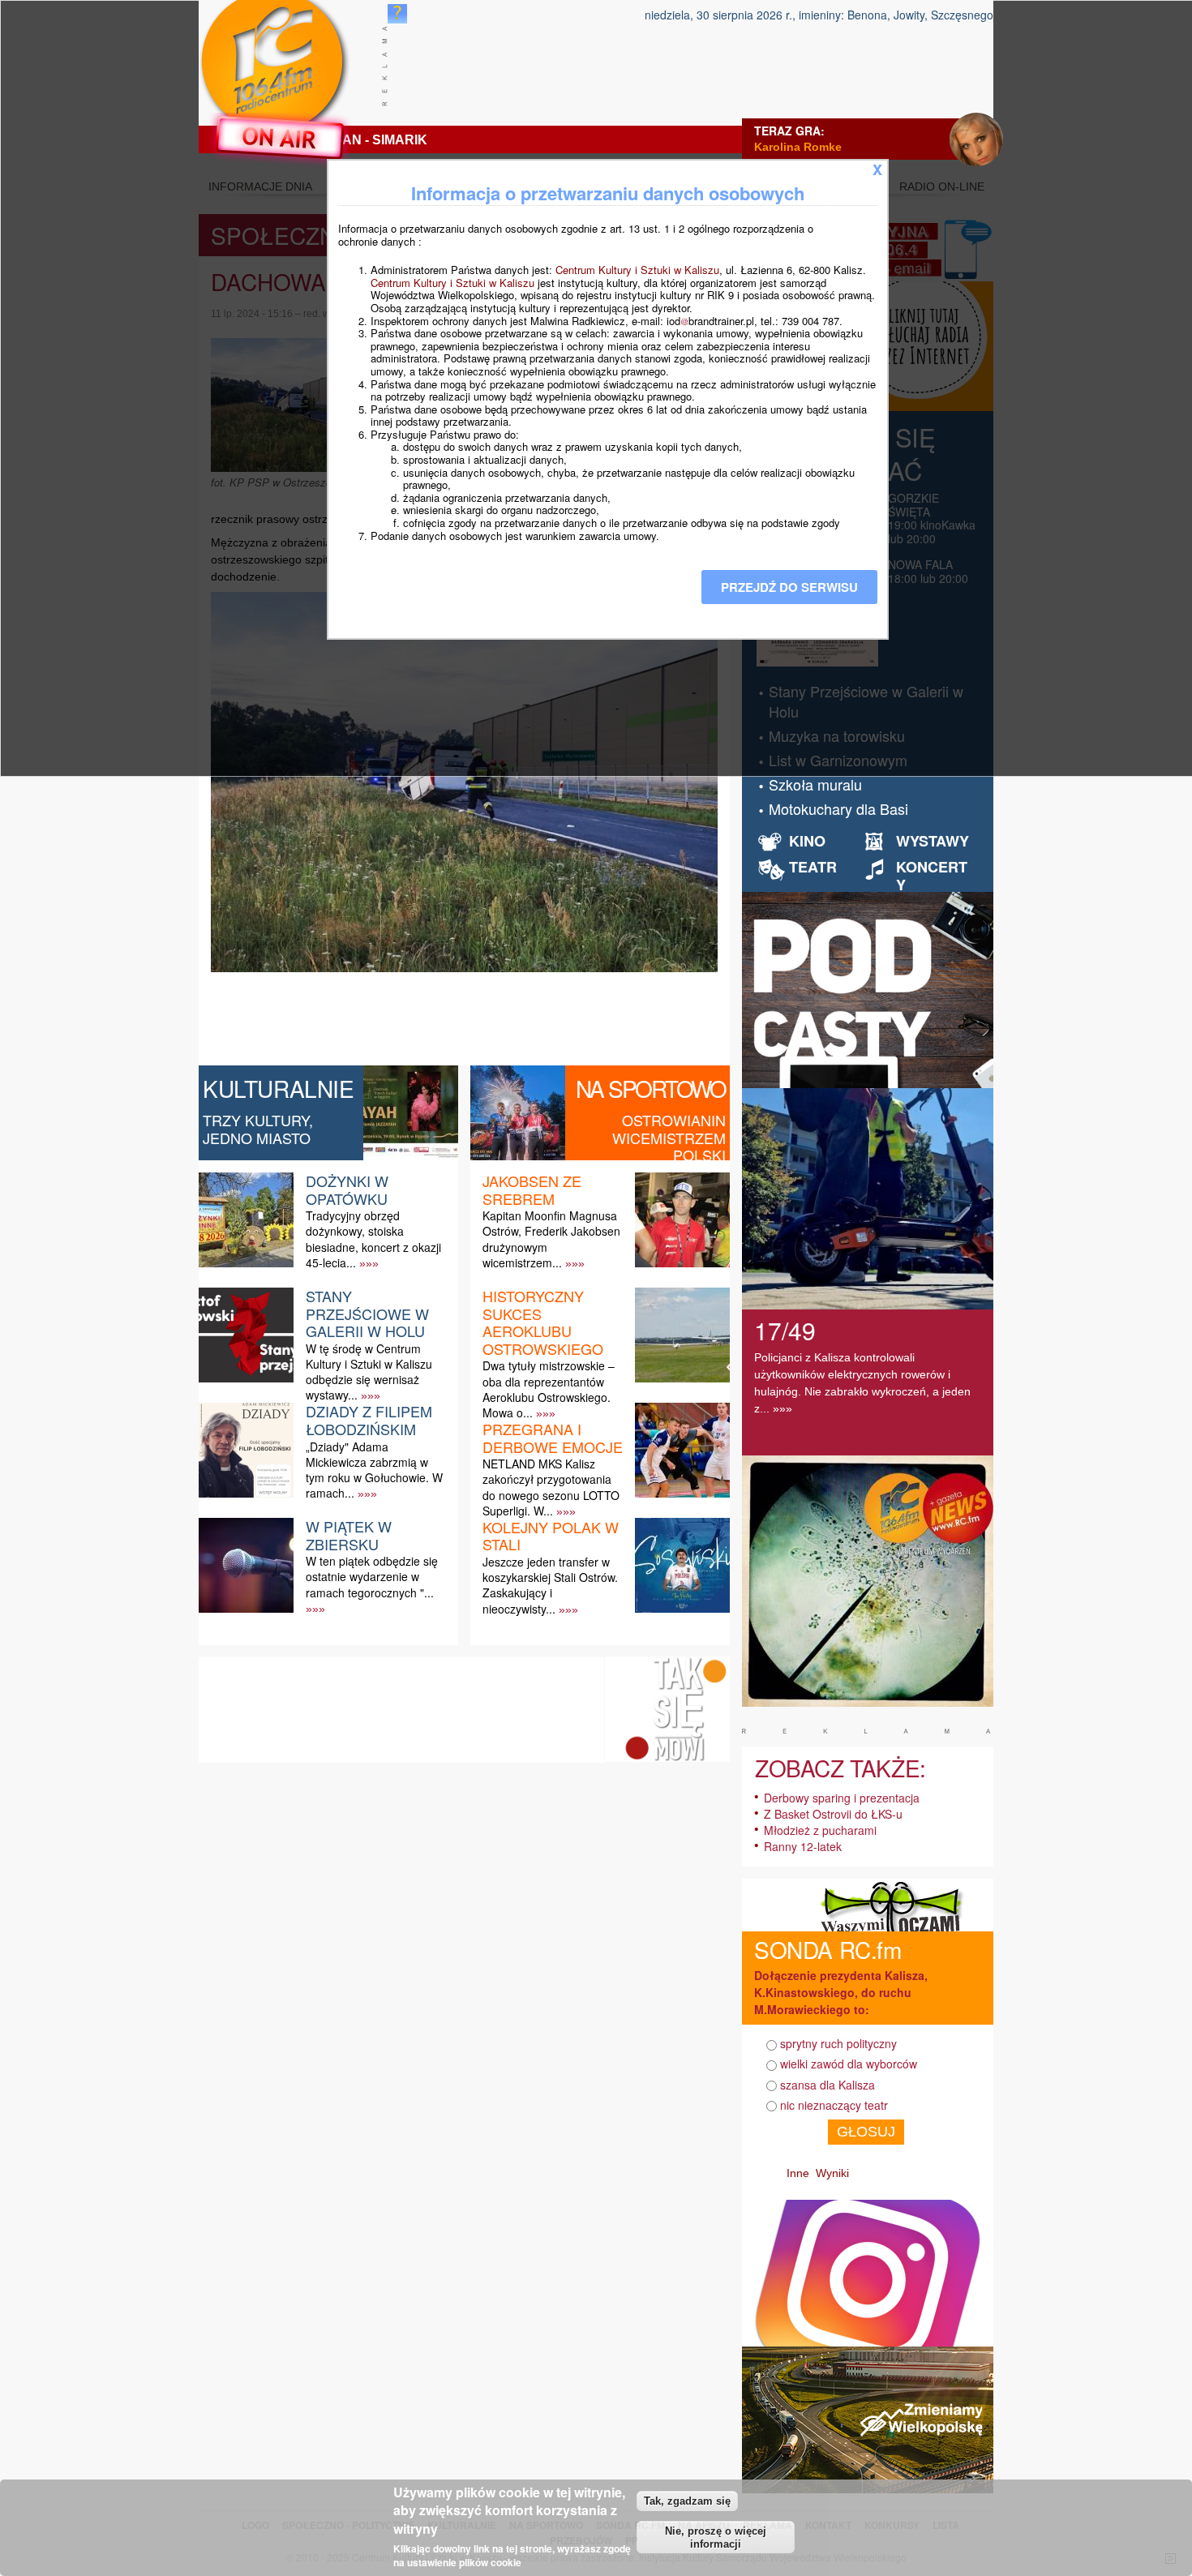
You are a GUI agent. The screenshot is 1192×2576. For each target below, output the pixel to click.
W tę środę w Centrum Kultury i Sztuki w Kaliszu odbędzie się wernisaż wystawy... (369, 1372)
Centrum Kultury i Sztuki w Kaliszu (637, 270)
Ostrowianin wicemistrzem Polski (669, 1137)
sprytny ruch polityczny (838, 2043)
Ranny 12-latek (803, 1846)
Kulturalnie (279, 1088)
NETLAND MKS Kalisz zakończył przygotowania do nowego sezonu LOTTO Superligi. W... (551, 1487)
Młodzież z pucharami (820, 1830)
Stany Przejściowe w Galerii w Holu (367, 1313)
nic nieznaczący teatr (834, 2105)
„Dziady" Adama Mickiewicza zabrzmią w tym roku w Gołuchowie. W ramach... (374, 1470)
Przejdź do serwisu (789, 587)
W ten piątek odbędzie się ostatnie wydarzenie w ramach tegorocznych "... (372, 1576)
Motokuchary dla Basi (838, 808)
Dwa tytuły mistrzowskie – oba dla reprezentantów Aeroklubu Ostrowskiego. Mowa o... (549, 1389)
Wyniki (832, 2173)
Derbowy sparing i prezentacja (842, 1798)
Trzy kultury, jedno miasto (258, 1129)
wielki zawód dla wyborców (849, 2064)
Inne (798, 2173)
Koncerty (932, 876)
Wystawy (933, 841)
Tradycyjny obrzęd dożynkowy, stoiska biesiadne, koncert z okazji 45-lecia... (373, 1239)
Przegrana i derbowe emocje (553, 1438)
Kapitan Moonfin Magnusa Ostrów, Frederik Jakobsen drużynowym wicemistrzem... (551, 1239)
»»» (369, 1263)
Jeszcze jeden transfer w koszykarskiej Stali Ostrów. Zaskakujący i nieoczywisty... (550, 1585)
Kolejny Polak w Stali (551, 1536)
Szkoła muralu (815, 784)
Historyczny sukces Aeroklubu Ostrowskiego (543, 1322)
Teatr (813, 867)
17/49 (785, 1330)
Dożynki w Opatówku (347, 1189)
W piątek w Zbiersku (349, 1535)
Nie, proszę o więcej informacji (716, 2538)
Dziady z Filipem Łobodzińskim (369, 1420)
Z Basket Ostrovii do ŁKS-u (833, 1814)
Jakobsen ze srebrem (532, 1189)
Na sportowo (651, 1088)
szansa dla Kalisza (828, 2085)
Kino (807, 841)
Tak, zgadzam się (687, 2500)
